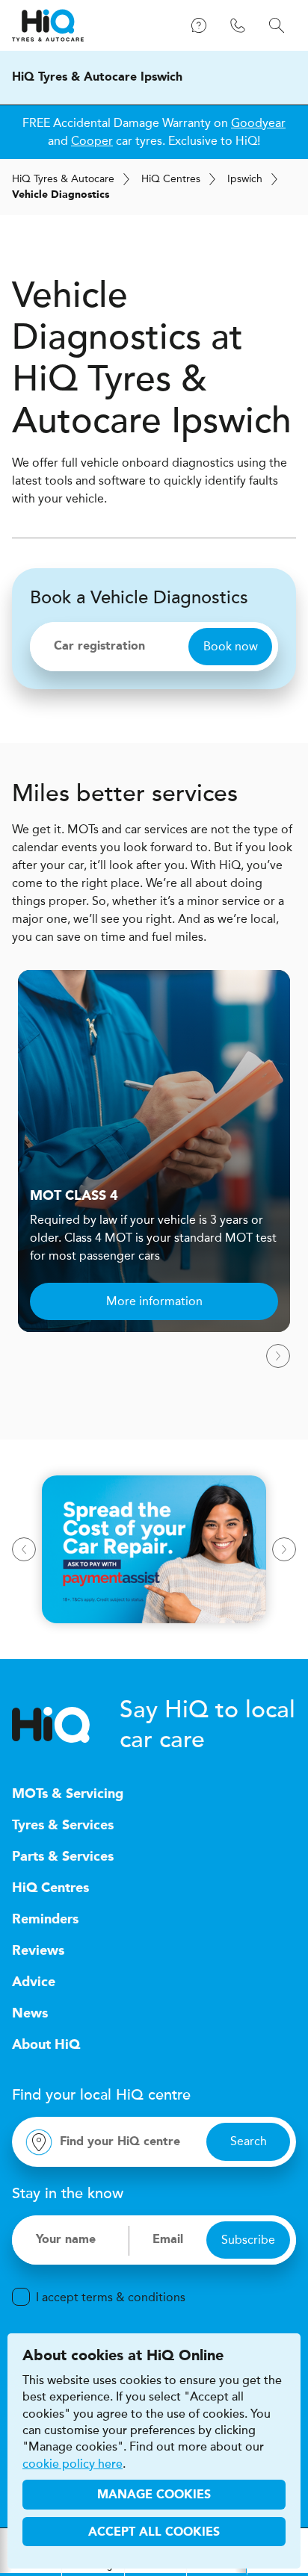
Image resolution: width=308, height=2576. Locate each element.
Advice (34, 1982)
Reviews (38, 1951)
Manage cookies (154, 2495)
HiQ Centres (50, 1888)
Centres (171, 179)
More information (154, 1301)
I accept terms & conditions (111, 2297)
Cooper (92, 141)
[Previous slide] (24, 1549)
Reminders (45, 1920)
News (30, 2014)
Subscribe (248, 2240)
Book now (231, 646)
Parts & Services (63, 1857)
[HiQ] (66, 1725)
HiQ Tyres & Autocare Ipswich (97, 78)
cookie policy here (73, 2464)
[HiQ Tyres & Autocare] (48, 25)
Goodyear (258, 123)
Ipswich (245, 179)
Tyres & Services (63, 1826)
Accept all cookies (154, 2533)
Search (249, 2141)
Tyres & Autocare (63, 179)
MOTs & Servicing (68, 1794)
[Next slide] (278, 1356)
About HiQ (46, 2045)
